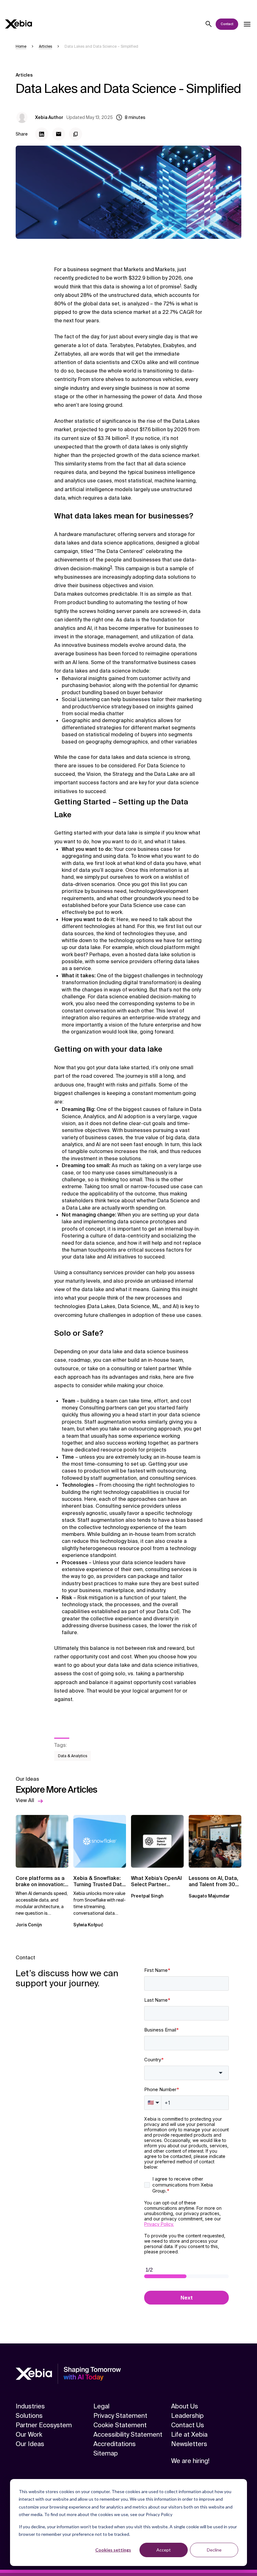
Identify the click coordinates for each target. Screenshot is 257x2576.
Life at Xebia (189, 2434)
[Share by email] (59, 134)
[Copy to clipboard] (76, 134)
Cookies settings (113, 2550)
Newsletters (189, 2444)
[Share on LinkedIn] (42, 134)
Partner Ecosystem (44, 2425)
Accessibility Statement (128, 2434)
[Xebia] (18, 24)
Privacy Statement (120, 2416)
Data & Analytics (73, 1756)
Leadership (187, 2416)
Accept (164, 2550)
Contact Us (188, 2425)
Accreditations (115, 2444)
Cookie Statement (120, 2425)
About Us (185, 2406)
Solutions (29, 2416)
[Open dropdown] (247, 24)
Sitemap (106, 2453)
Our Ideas (30, 2444)
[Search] (209, 24)
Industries (30, 2406)
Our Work (29, 2434)
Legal (101, 2406)
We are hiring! (190, 2461)
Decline (214, 2550)
